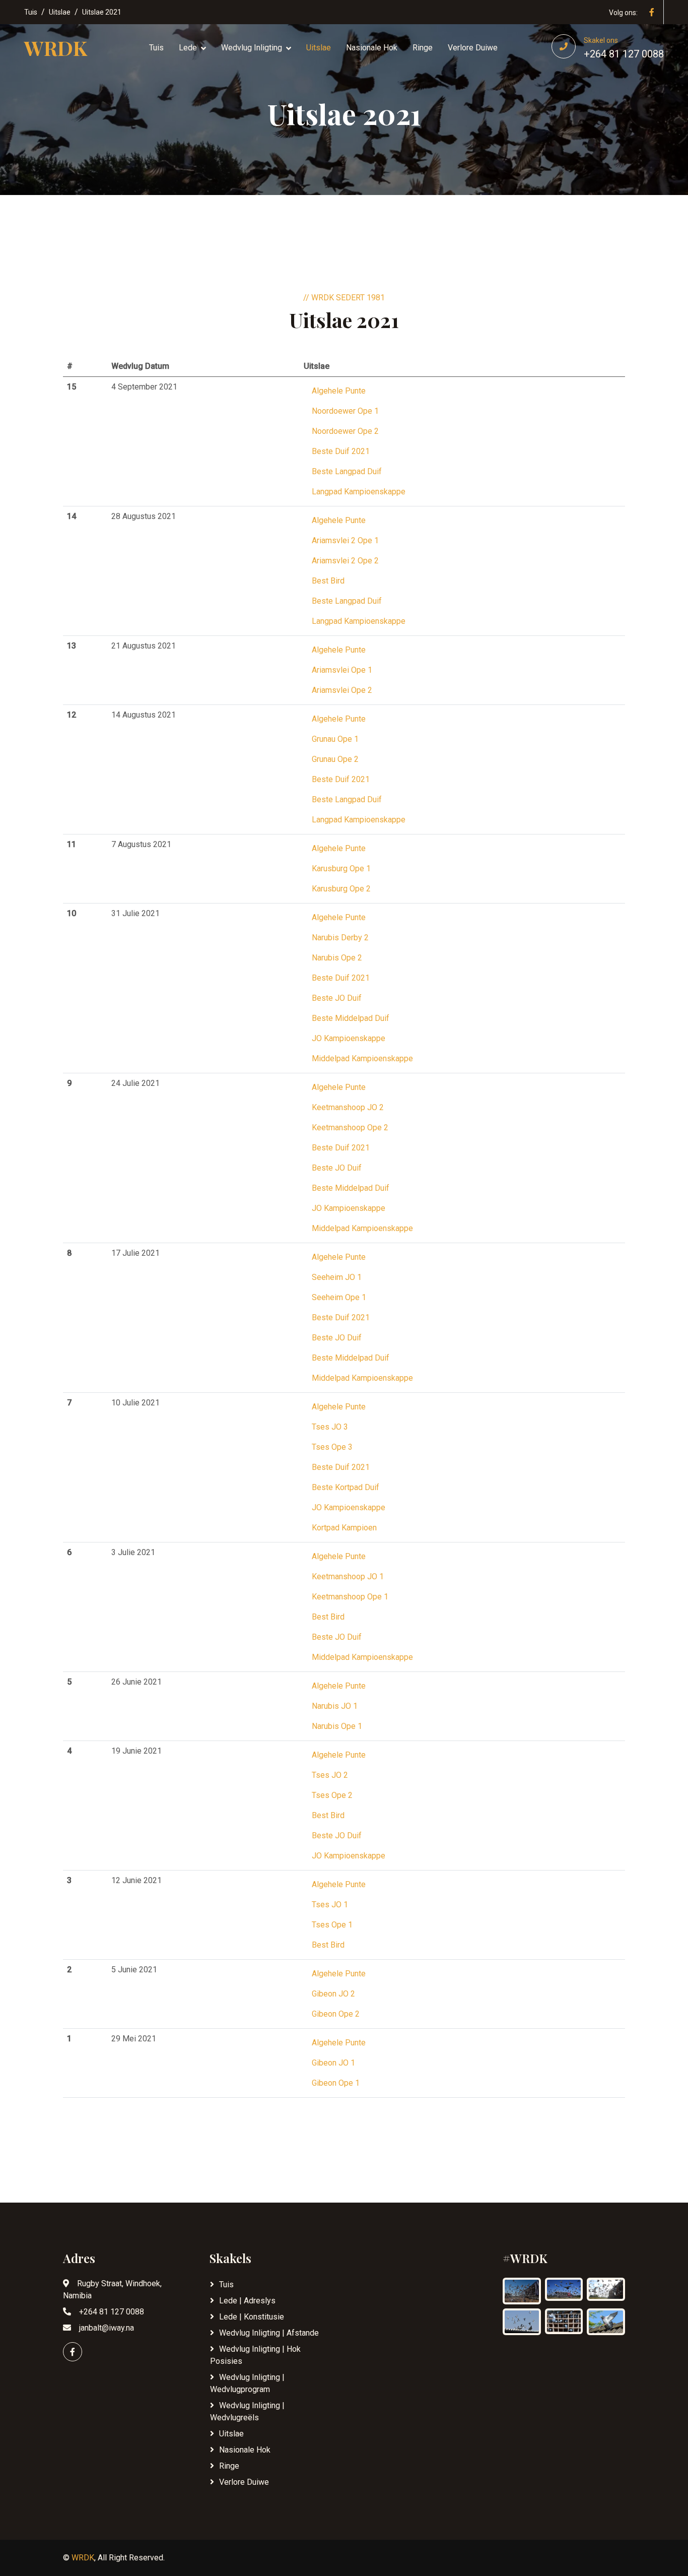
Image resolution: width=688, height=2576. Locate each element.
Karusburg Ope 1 (341, 868)
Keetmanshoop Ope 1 (350, 1597)
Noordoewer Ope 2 (345, 431)
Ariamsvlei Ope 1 (342, 670)
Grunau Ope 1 (335, 739)
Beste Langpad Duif (347, 471)
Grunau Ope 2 (335, 759)
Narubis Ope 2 (337, 958)
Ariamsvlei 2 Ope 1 (345, 540)
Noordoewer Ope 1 (345, 411)
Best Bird (328, 581)
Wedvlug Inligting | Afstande (269, 2333)
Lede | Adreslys (247, 2301)
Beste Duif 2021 (341, 451)
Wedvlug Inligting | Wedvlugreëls (247, 2411)
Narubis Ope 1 (337, 1726)
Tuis (31, 12)
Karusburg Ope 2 (341, 889)
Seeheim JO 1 (337, 1277)
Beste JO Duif (337, 998)
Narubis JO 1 (335, 1706)
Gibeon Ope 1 (336, 2083)
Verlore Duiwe (473, 48)
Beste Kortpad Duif (346, 1487)
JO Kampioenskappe (349, 1038)
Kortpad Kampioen (344, 1528)
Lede (188, 48)
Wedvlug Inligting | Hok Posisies (255, 2355)
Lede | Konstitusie (252, 2317)
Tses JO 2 (330, 1775)
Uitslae (60, 12)
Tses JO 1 (330, 1905)
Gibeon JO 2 (333, 1994)
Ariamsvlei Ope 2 (342, 690)
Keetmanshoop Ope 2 (350, 1128)
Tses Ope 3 (332, 1447)
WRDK (83, 2558)
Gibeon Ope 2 (336, 2014)
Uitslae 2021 (102, 12)
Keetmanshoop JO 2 (348, 1107)
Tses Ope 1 (332, 1925)
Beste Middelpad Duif (351, 1018)
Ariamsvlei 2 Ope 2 (345, 561)
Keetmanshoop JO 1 (348, 1576)
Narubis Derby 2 (340, 938)
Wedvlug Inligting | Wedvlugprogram (247, 2383)
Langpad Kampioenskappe (359, 492)
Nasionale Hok (372, 48)
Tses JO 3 (330, 1427)
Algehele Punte (339, 391)
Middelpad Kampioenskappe (362, 1058)
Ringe (423, 48)
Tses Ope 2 (332, 1795)
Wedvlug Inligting (252, 48)
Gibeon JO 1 (333, 2063)
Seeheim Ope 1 (339, 1297)
